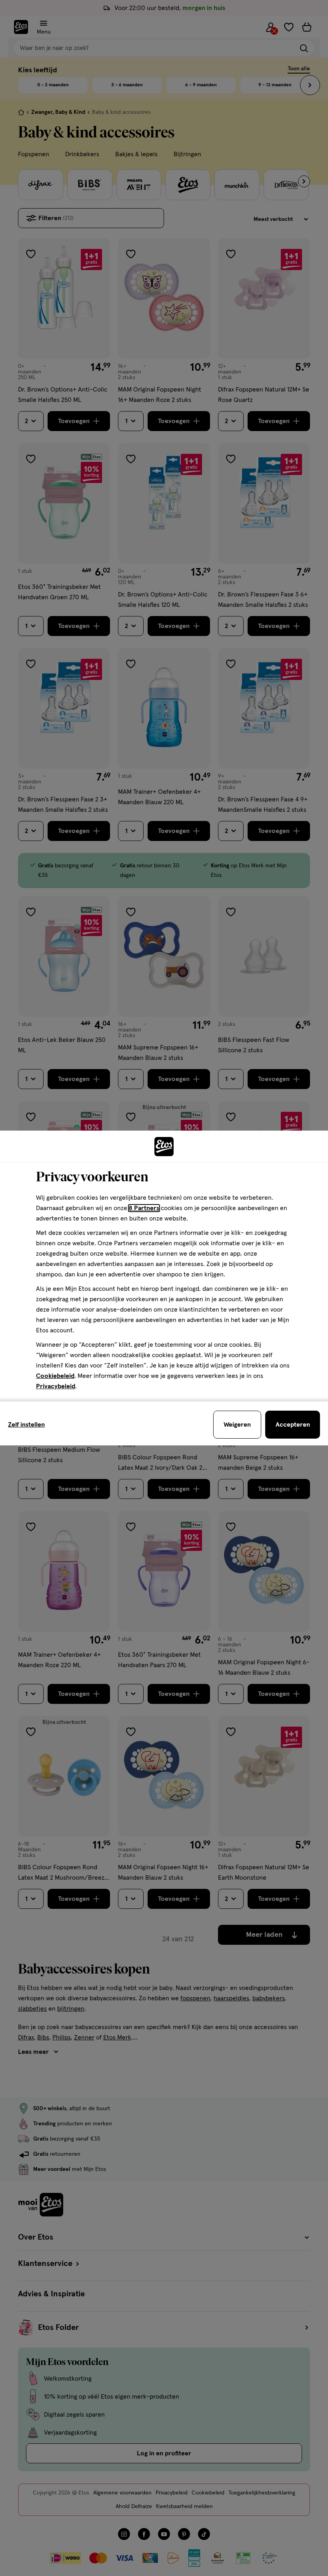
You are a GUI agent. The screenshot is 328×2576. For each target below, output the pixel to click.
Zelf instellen (26, 1425)
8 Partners (144, 1208)
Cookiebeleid (55, 1376)
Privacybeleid (56, 1386)
